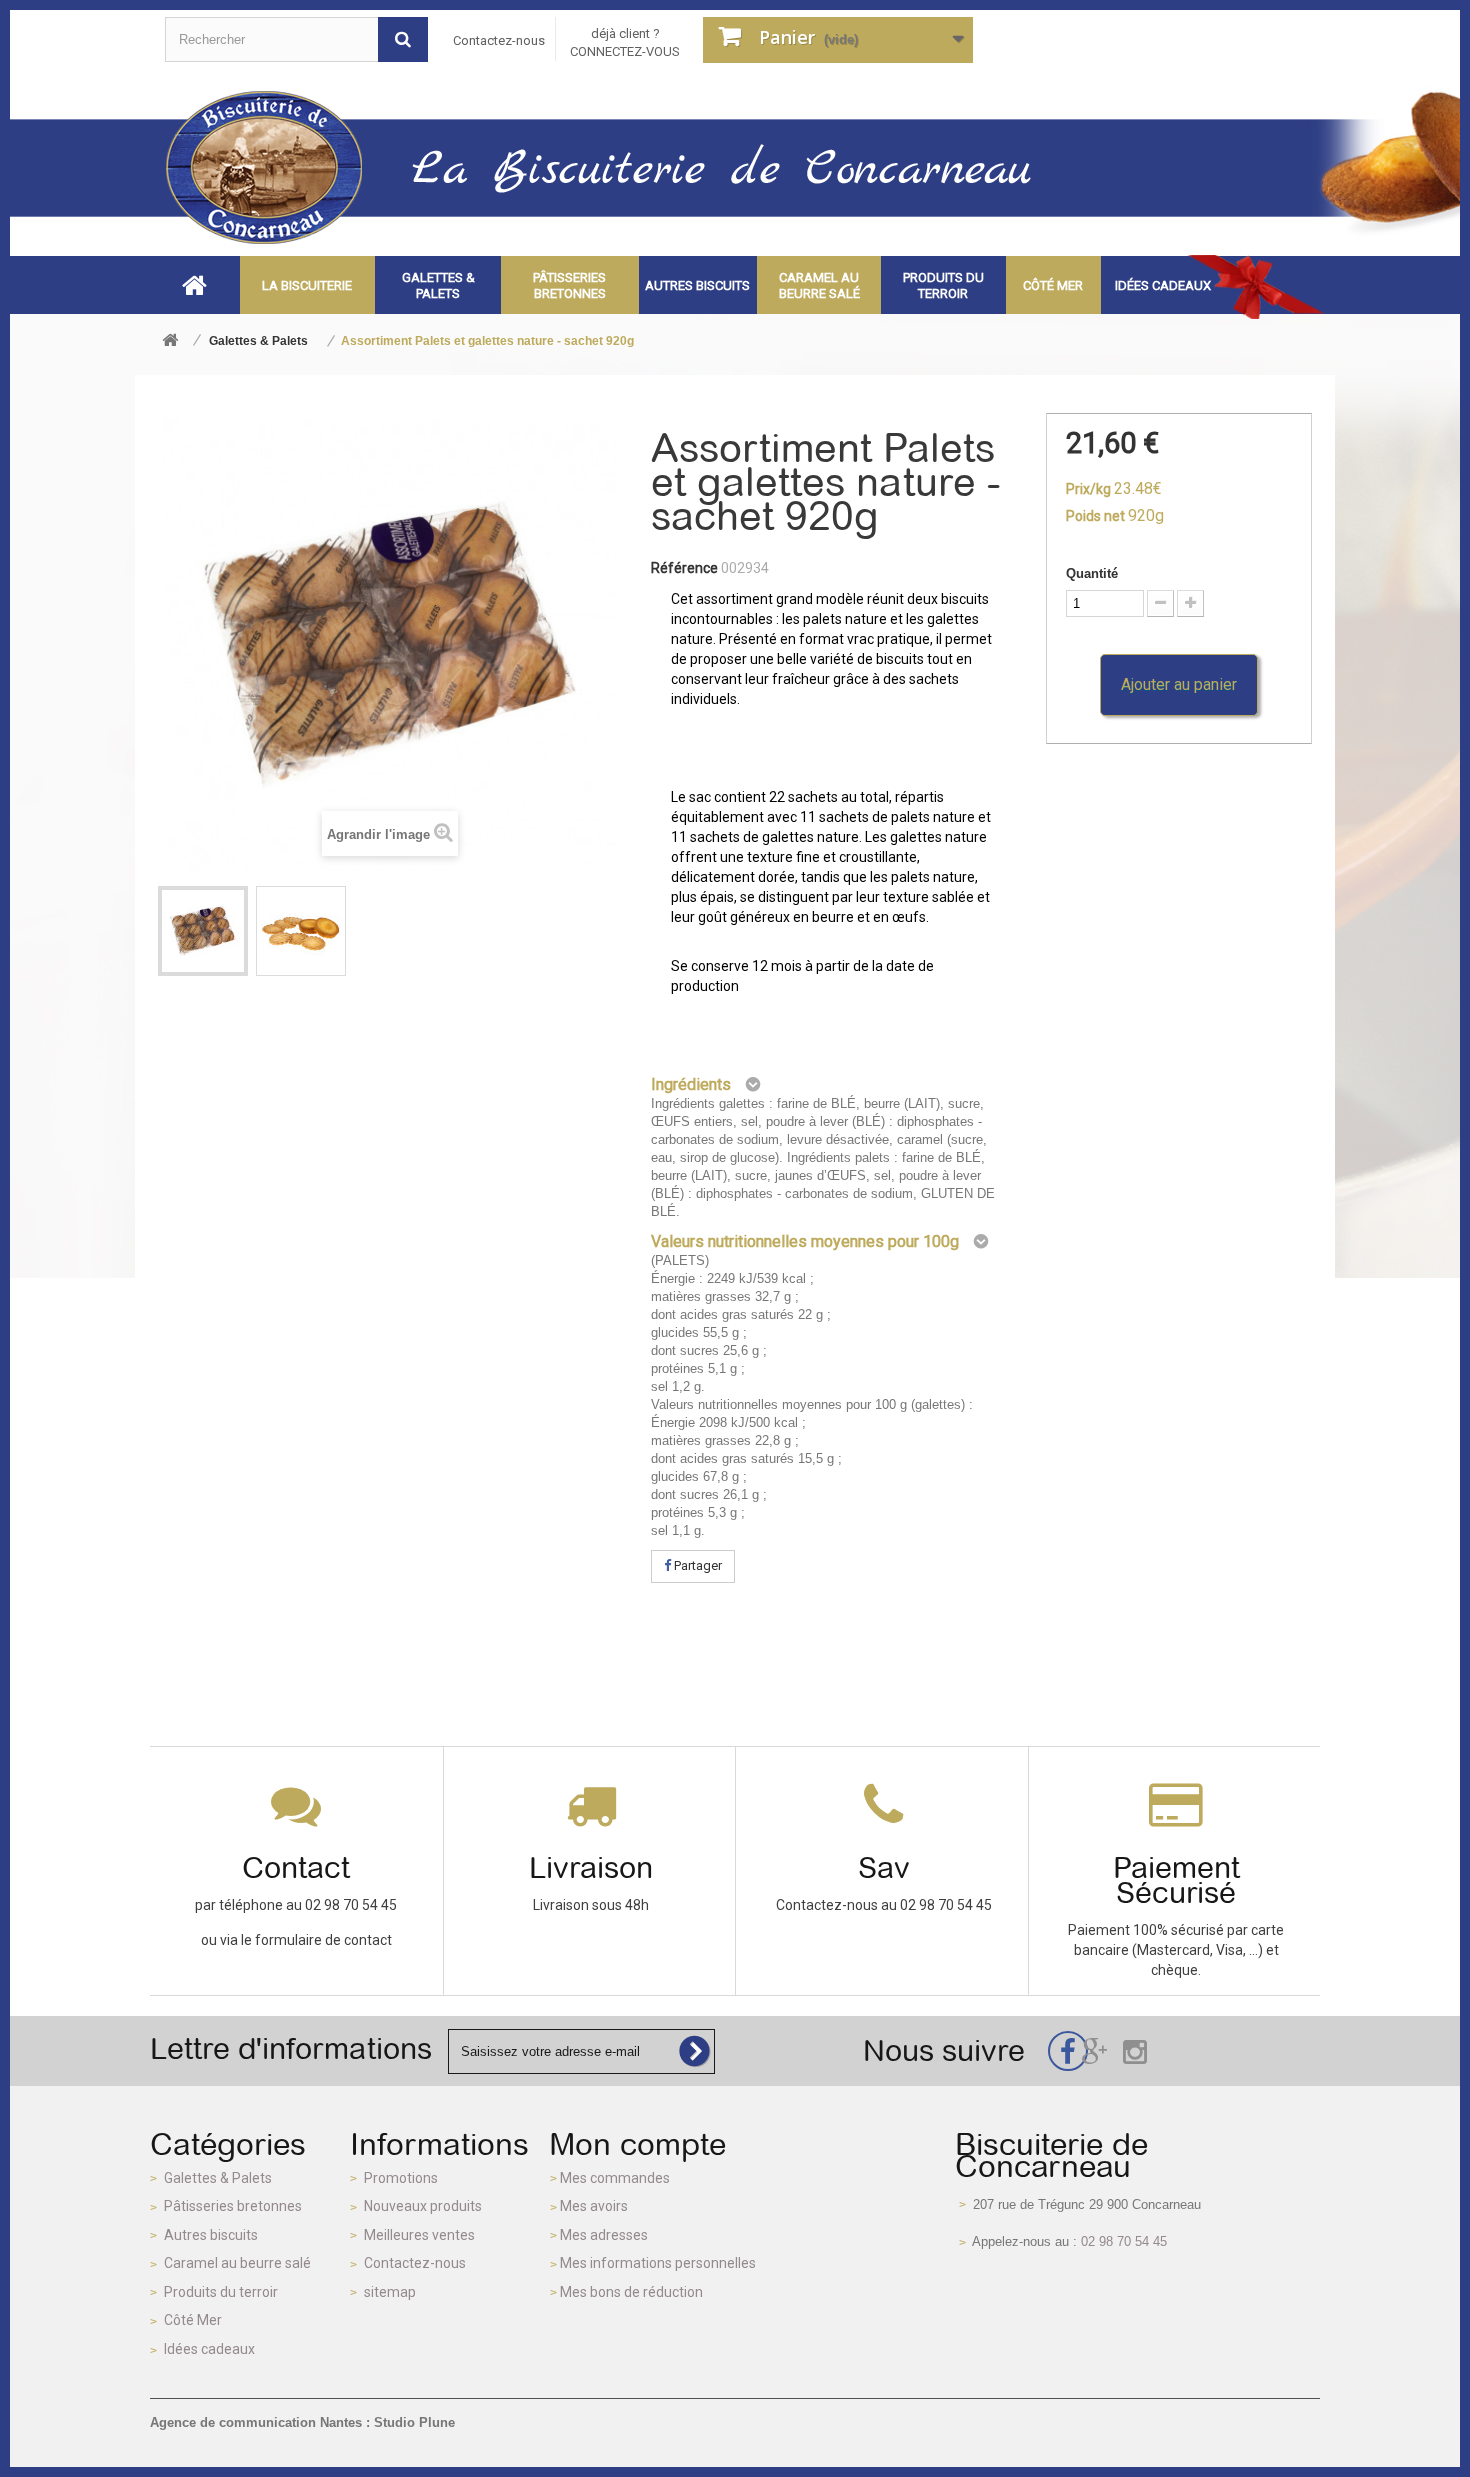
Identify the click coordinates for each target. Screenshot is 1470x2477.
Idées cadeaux (209, 2349)
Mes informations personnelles (658, 2263)
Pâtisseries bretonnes (233, 2206)
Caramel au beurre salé (237, 2263)
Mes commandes (615, 2178)
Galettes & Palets (218, 2178)
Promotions (401, 2178)
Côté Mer (193, 2320)
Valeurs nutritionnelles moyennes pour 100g (805, 1241)
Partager (696, 1565)
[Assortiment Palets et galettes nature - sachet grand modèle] (203, 931)
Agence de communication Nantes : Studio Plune (302, 2422)
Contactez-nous (499, 40)
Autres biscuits (211, 2235)
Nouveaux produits (423, 2206)
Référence (684, 568)
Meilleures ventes (419, 2235)
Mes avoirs (594, 2206)
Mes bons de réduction (631, 2292)
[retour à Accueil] (170, 341)
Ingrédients (691, 1084)
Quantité (1092, 573)
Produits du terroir (221, 2292)
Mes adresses (604, 2235)
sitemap (390, 2292)
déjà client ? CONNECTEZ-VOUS (625, 42)
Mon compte (638, 2144)
